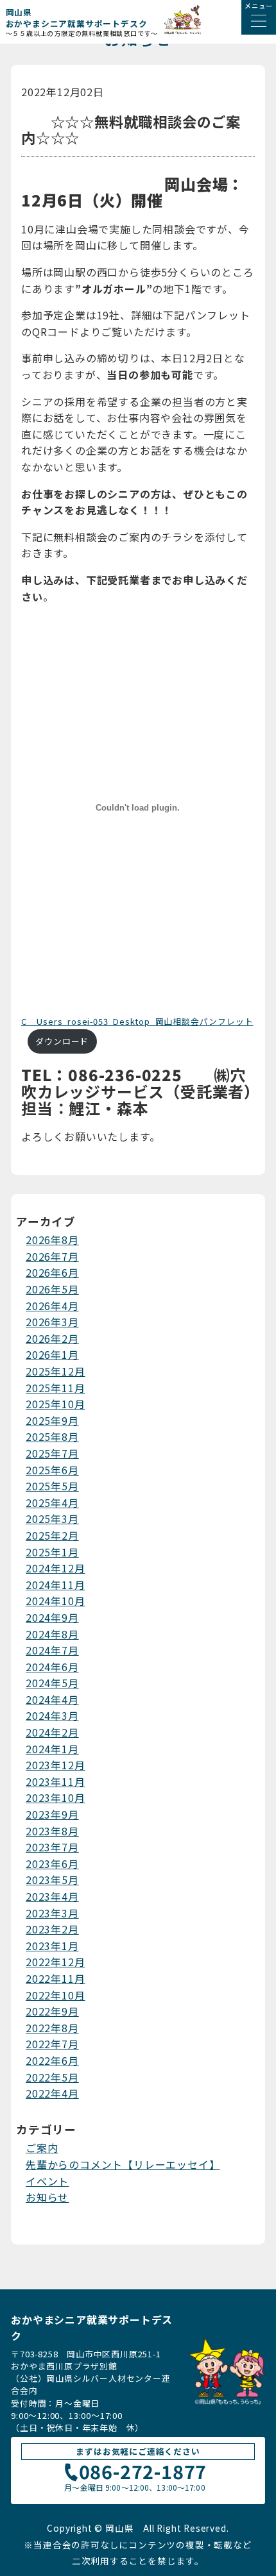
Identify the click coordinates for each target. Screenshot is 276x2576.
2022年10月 (55, 1995)
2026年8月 (52, 1240)
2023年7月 (52, 1847)
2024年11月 (55, 1585)
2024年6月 (52, 1667)
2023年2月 (52, 1929)
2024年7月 (52, 1650)
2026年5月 (52, 1289)
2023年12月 (55, 1765)
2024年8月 (52, 1634)
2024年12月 (55, 1568)
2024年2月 (52, 1732)
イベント (47, 2181)
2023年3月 (52, 1913)
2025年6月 (52, 1470)
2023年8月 (52, 1831)
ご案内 (42, 2148)
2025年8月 (52, 1436)
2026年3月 (52, 1322)
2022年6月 (52, 2060)
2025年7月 (52, 1453)
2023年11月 (55, 1781)
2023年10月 (55, 1797)
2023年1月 (52, 1946)
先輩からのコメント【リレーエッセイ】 (123, 2164)
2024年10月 (55, 1601)
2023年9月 (52, 1814)
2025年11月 (55, 1388)
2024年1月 (52, 1749)
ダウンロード (62, 1041)
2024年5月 (52, 1683)
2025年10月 (55, 1404)
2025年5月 (52, 1486)
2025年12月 (55, 1371)
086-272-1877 (143, 2473)
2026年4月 (52, 1306)
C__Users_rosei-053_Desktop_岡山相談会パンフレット (137, 1021)
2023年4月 (52, 1896)
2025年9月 (52, 1420)
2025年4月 (52, 1503)
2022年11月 (55, 1978)
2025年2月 (52, 1535)
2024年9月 (52, 1617)
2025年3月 (52, 1519)
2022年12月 (55, 1962)
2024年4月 (52, 1699)
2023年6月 (52, 1864)
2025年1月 (52, 1552)
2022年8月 (52, 2028)
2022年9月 (52, 2011)
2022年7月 (52, 2044)
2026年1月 (52, 1354)
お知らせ (47, 2197)
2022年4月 (52, 2093)
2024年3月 (52, 1715)
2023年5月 (52, 1880)
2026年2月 (52, 1338)
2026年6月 (52, 1272)
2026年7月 (52, 1256)
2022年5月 (52, 2077)
